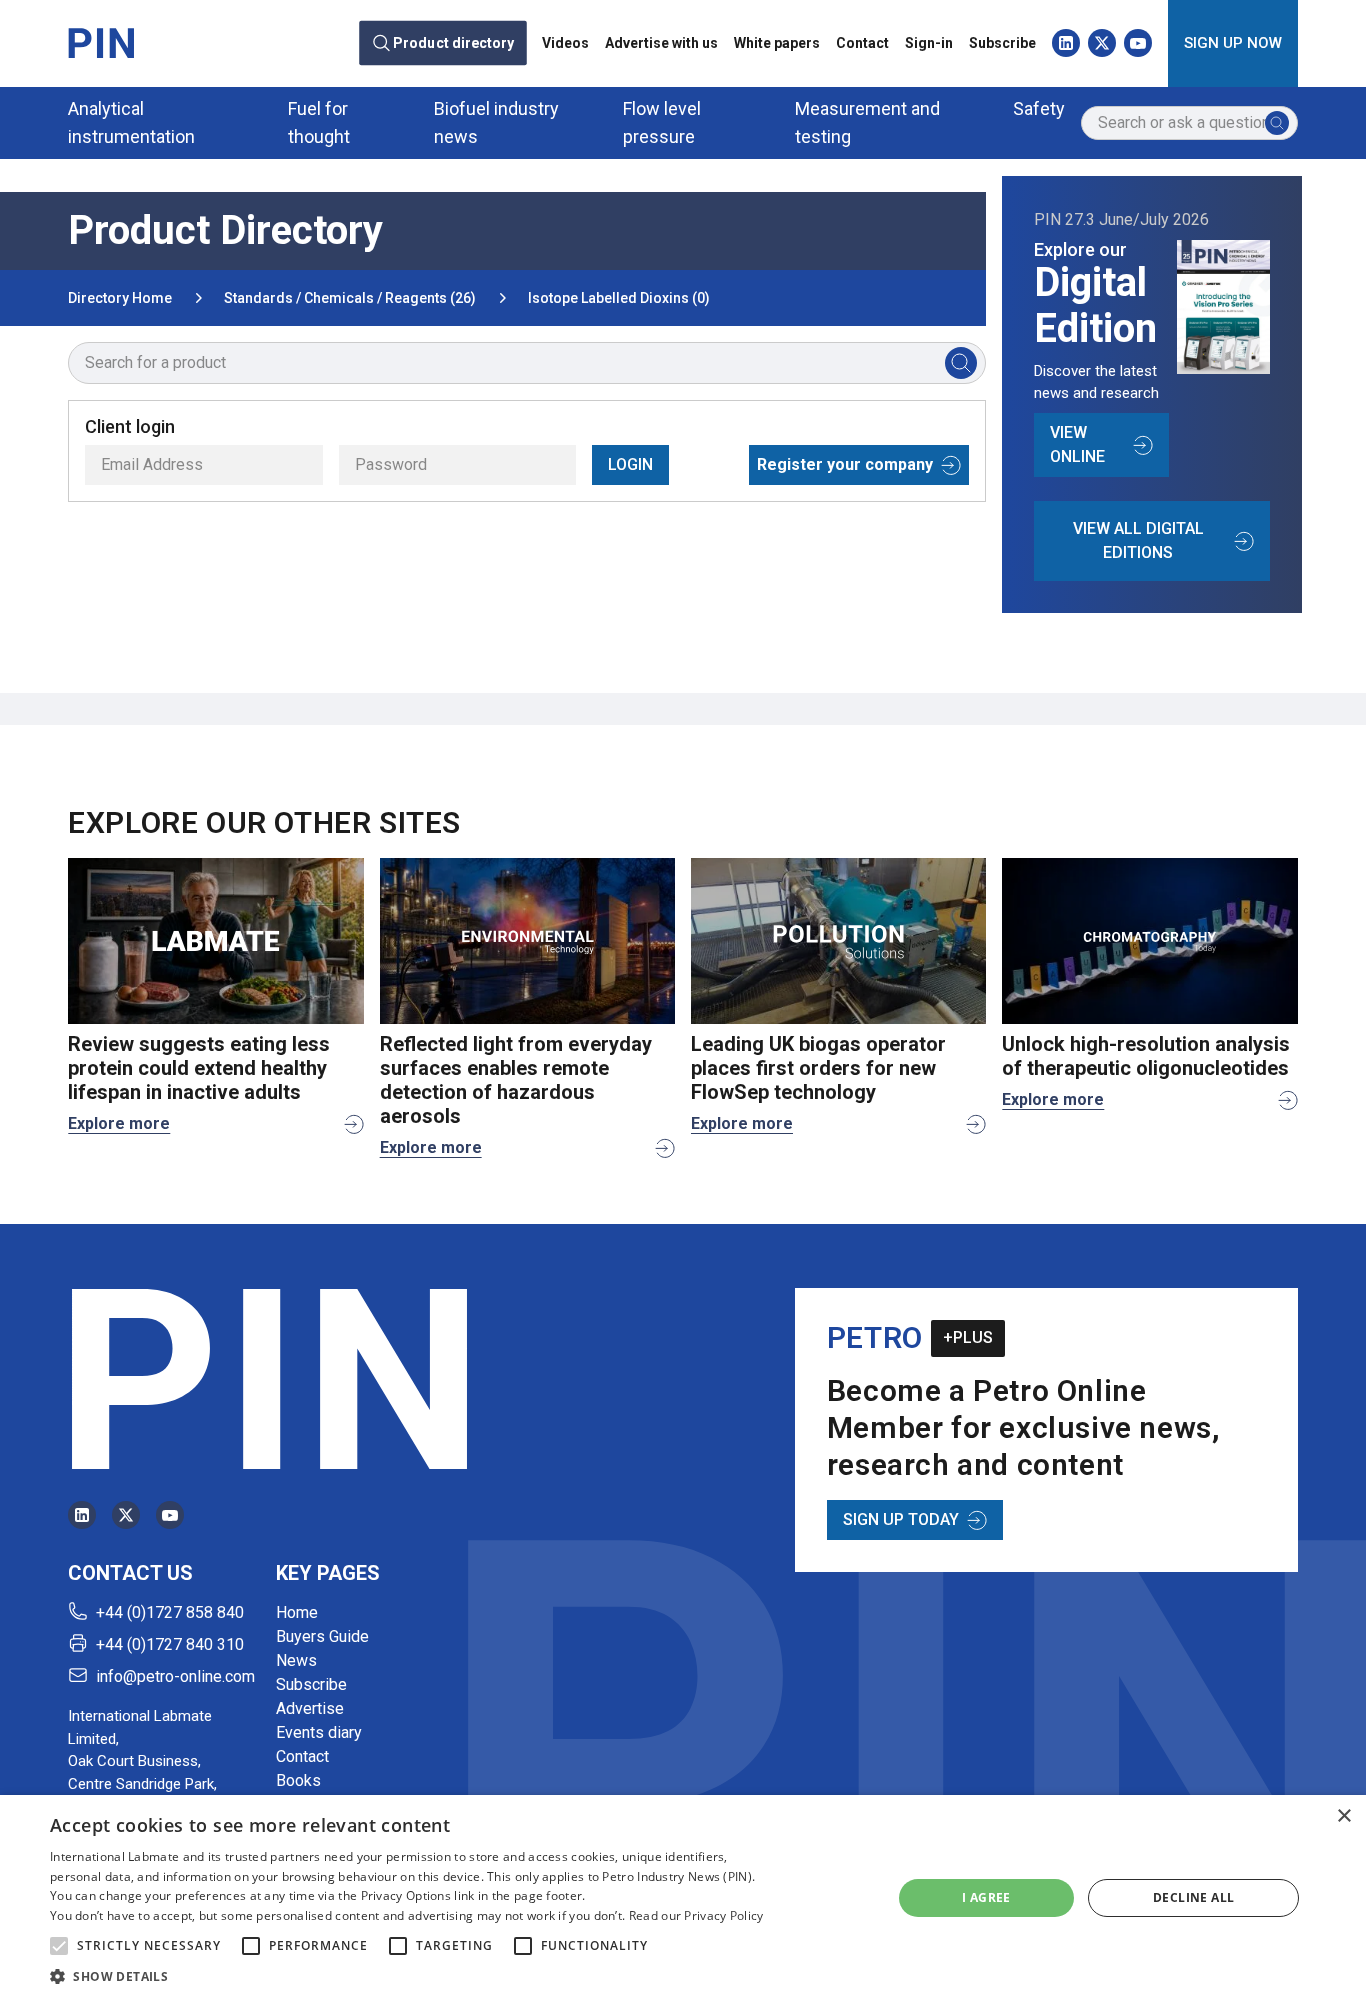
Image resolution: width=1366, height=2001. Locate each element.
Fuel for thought (319, 122)
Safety (1039, 108)
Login (630, 464)
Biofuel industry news (496, 122)
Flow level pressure (662, 122)
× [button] (1343, 1816)
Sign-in (929, 43)
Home (297, 1612)
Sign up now (1233, 43)
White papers (777, 43)
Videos (565, 43)
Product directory (454, 43)
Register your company (845, 464)
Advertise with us (661, 43)
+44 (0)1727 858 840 (170, 1612)
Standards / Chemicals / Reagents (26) (350, 298)
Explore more (119, 1123)
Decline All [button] (1193, 1897)
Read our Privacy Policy (696, 1915)
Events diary (319, 1732)
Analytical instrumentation (131, 122)
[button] (59, 1946)
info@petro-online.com (175, 1676)
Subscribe (1002, 43)
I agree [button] (986, 1897)
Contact (862, 43)
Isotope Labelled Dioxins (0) (619, 298)
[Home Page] (101, 43)
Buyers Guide (322, 1636)
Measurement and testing (867, 122)
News (296, 1660)
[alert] (683, 1898)
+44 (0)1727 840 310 (170, 1644)
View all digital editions (1138, 540)
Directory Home (120, 298)
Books (298, 1780)
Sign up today (901, 1519)
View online (1077, 444)
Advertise (310, 1708)
